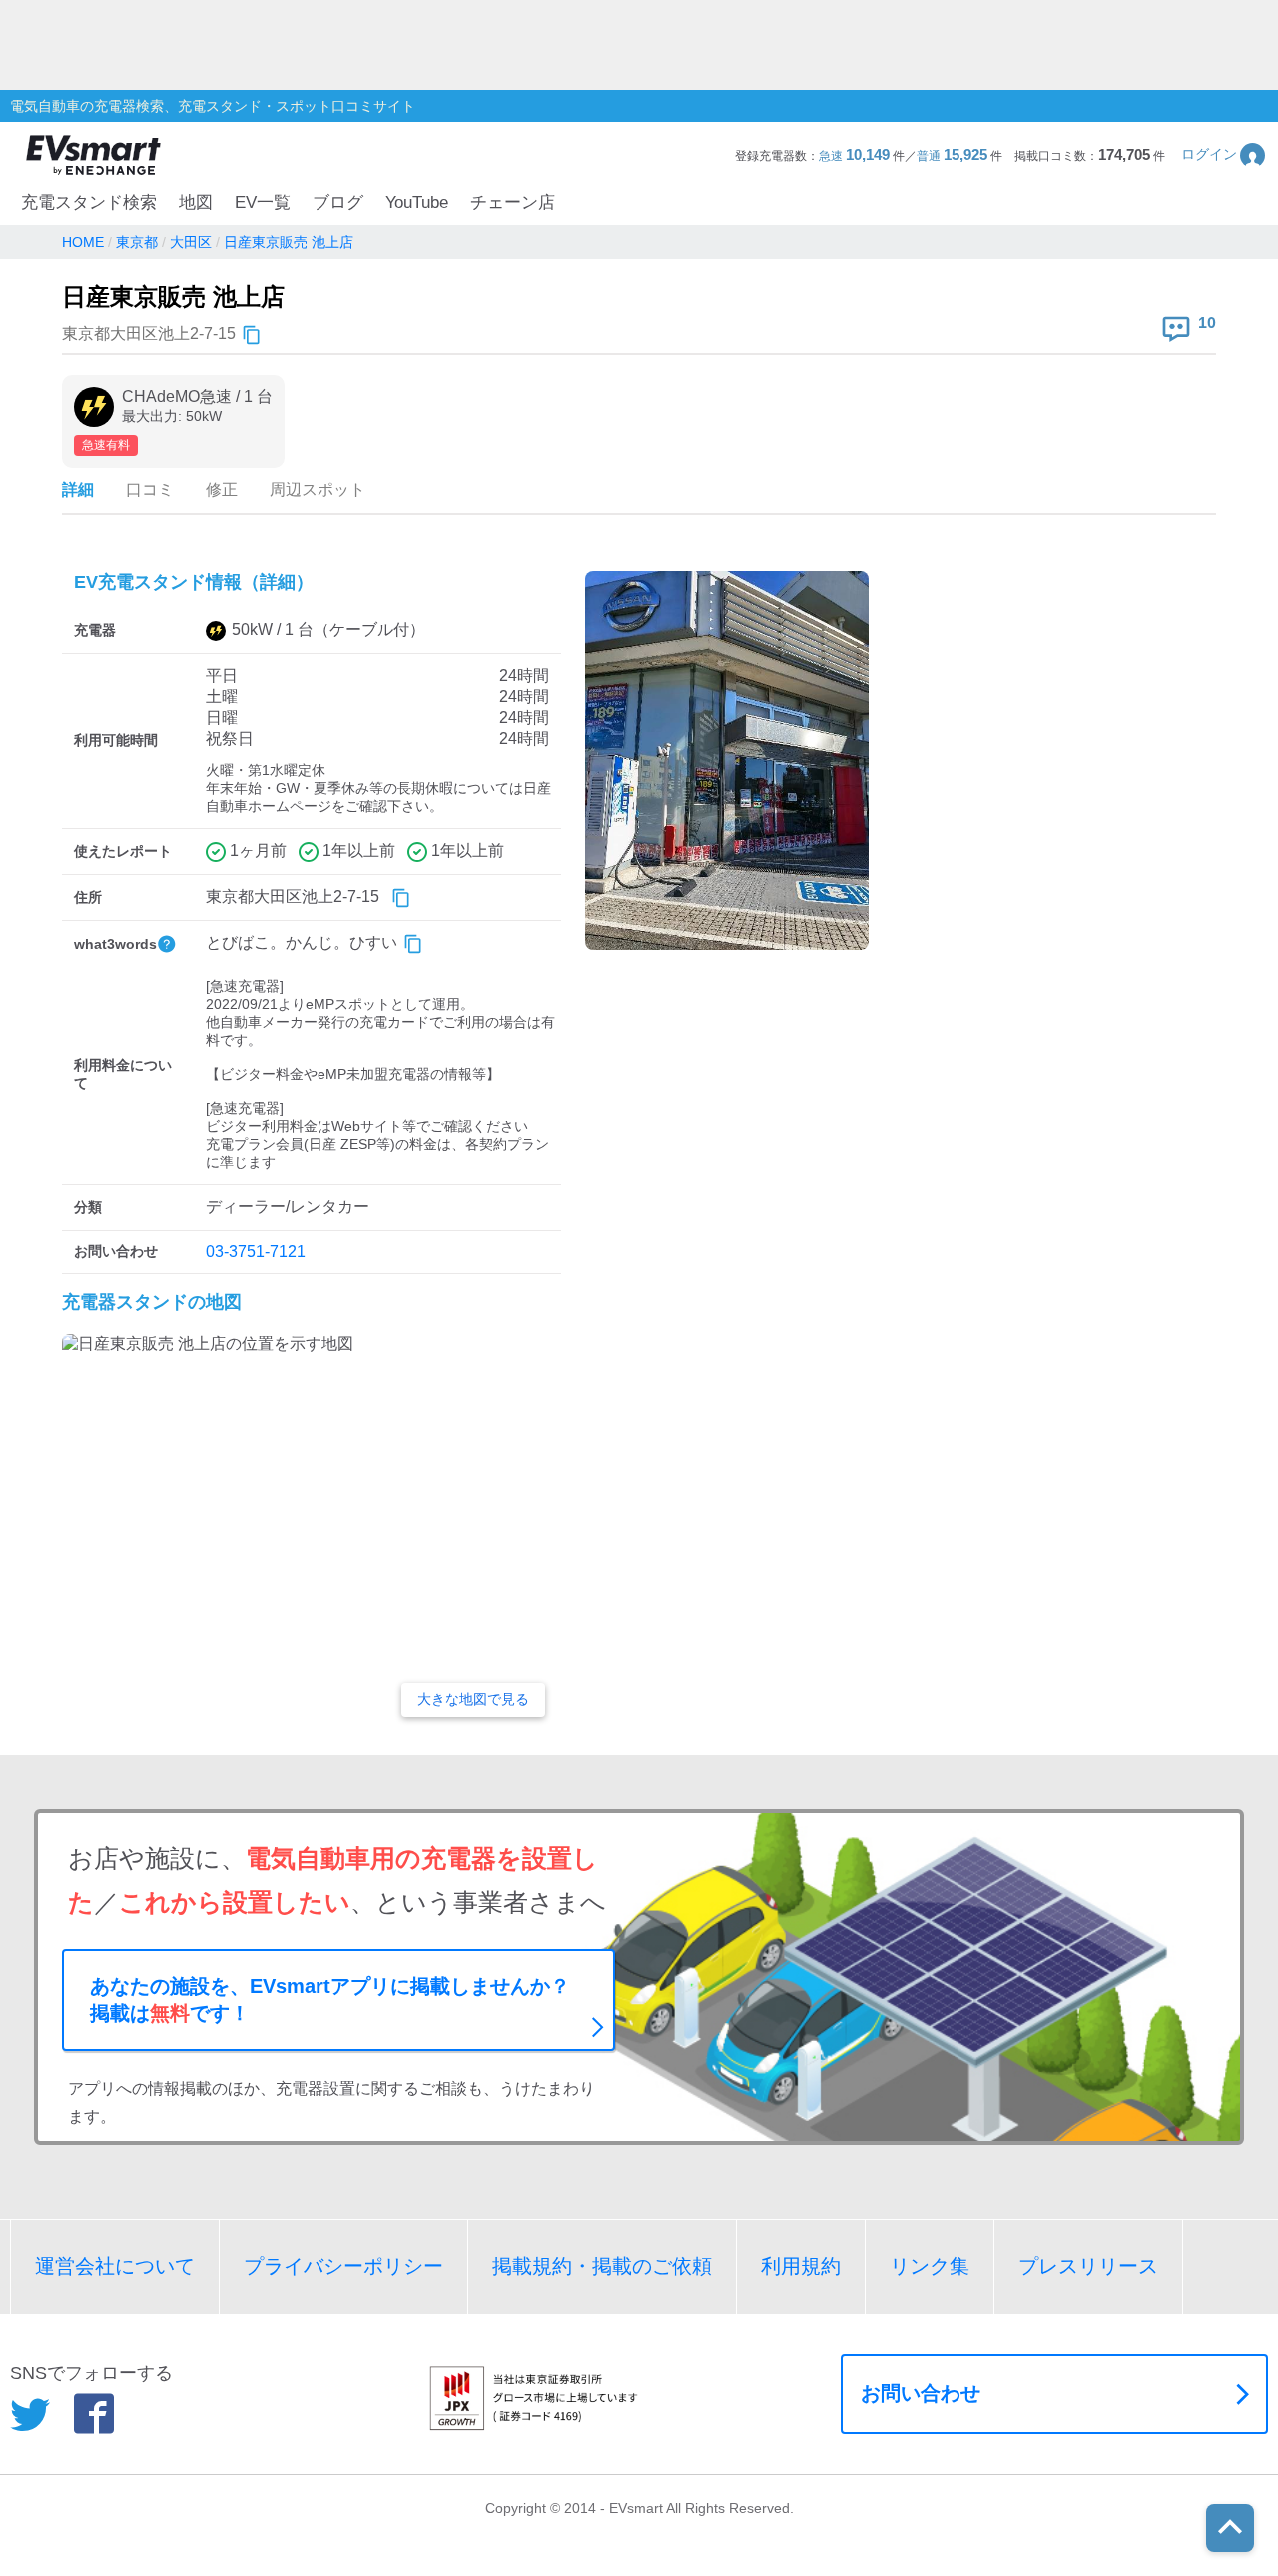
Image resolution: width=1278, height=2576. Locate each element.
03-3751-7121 (256, 1252)
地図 (196, 202)
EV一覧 (263, 202)
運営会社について (115, 2266)
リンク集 (930, 2266)
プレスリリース (1088, 2266)
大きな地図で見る (473, 1699)
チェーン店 (513, 202)
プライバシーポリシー (343, 2266)
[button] (1225, 154)
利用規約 (801, 2266)
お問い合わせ (921, 2393)
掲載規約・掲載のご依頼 (602, 2266)
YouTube (417, 202)
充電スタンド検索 (89, 202)
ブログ (338, 202)
